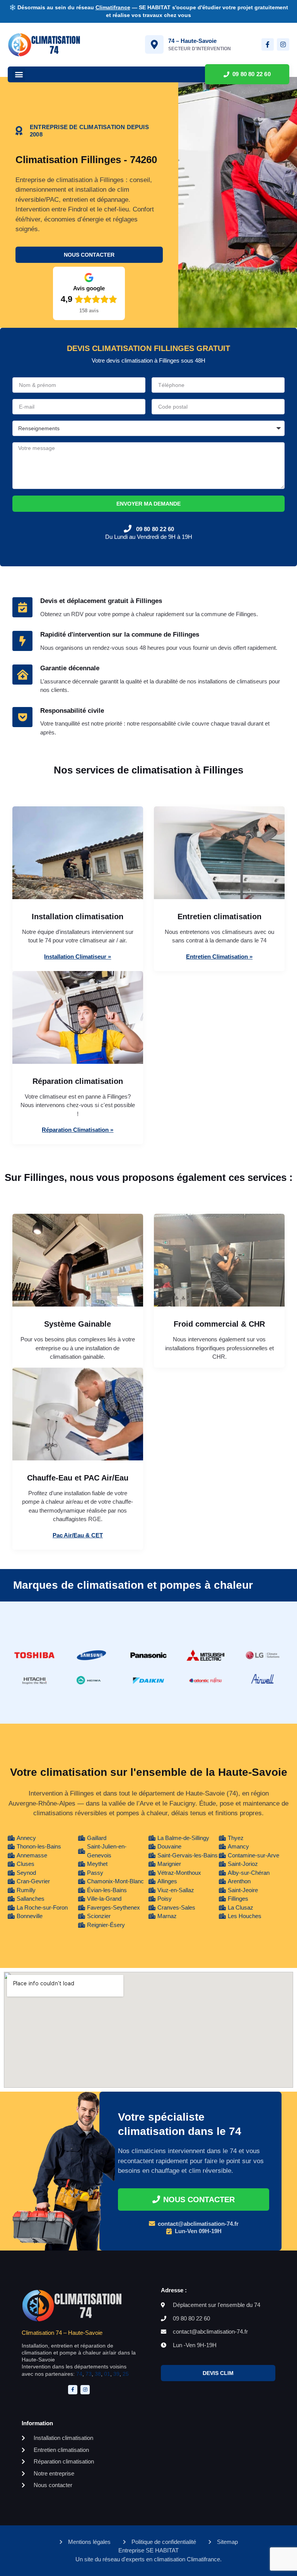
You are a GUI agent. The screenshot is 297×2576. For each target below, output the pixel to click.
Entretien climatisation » (219, 957)
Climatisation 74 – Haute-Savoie (62, 2333)
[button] (19, 74)
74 (79, 2374)
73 (89, 2374)
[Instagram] (283, 44)
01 (107, 2374)
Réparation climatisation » (78, 1130)
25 (126, 2374)
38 (98, 2374)
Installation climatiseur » (78, 957)
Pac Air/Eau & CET (78, 1535)
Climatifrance (113, 7)
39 (116, 2374)
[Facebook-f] (268, 44)
